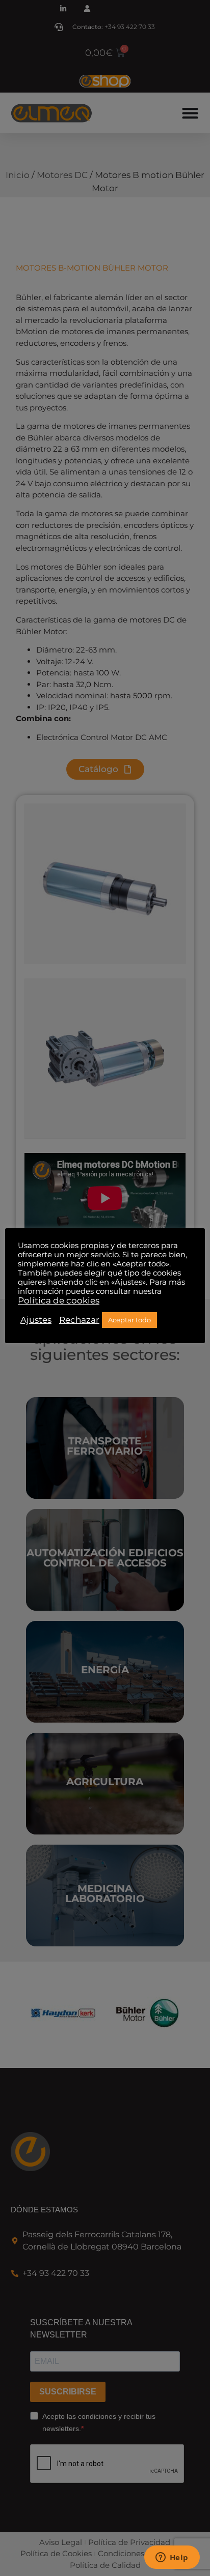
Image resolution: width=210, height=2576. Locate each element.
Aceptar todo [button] (129, 1320)
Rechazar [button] (79, 1320)
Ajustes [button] (36, 1320)
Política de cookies (59, 1300)
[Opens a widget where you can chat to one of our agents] (172, 2558)
